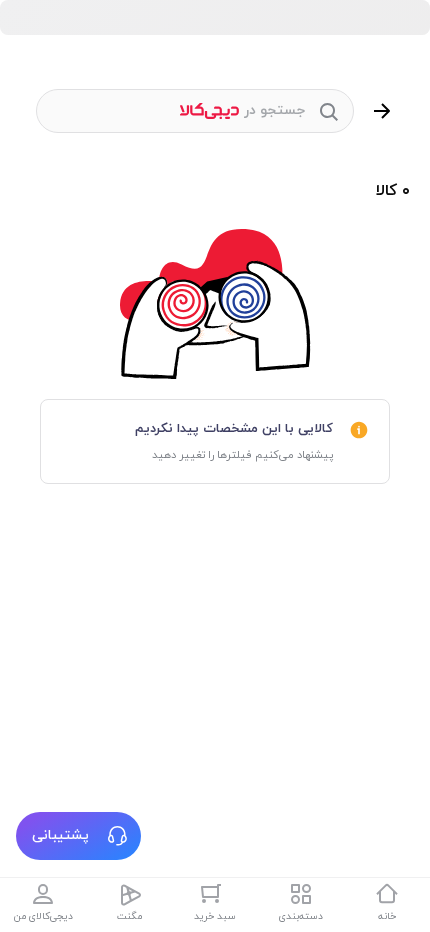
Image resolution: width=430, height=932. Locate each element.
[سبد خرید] (215, 894)
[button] (78, 836)
